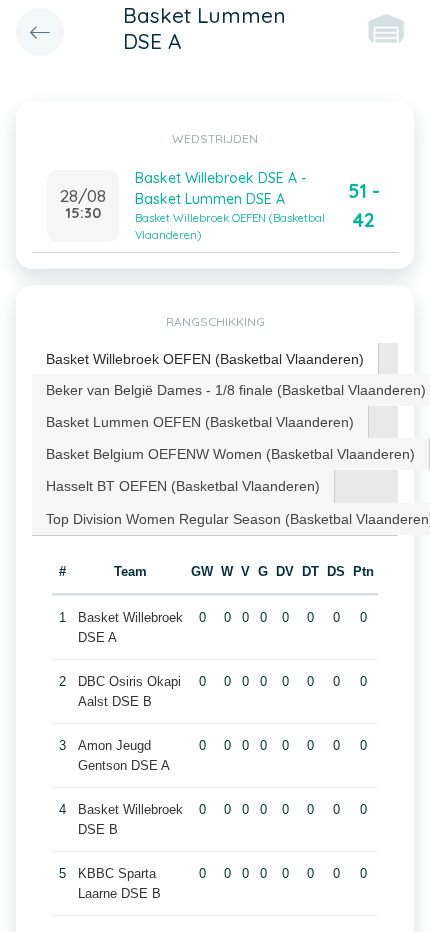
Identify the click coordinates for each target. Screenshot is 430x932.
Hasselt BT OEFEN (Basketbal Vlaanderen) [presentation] (183, 486)
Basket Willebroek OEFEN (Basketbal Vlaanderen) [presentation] (205, 359)
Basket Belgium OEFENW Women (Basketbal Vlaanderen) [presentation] (230, 454)
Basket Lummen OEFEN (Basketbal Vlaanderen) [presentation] (200, 422)
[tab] (205, 359)
